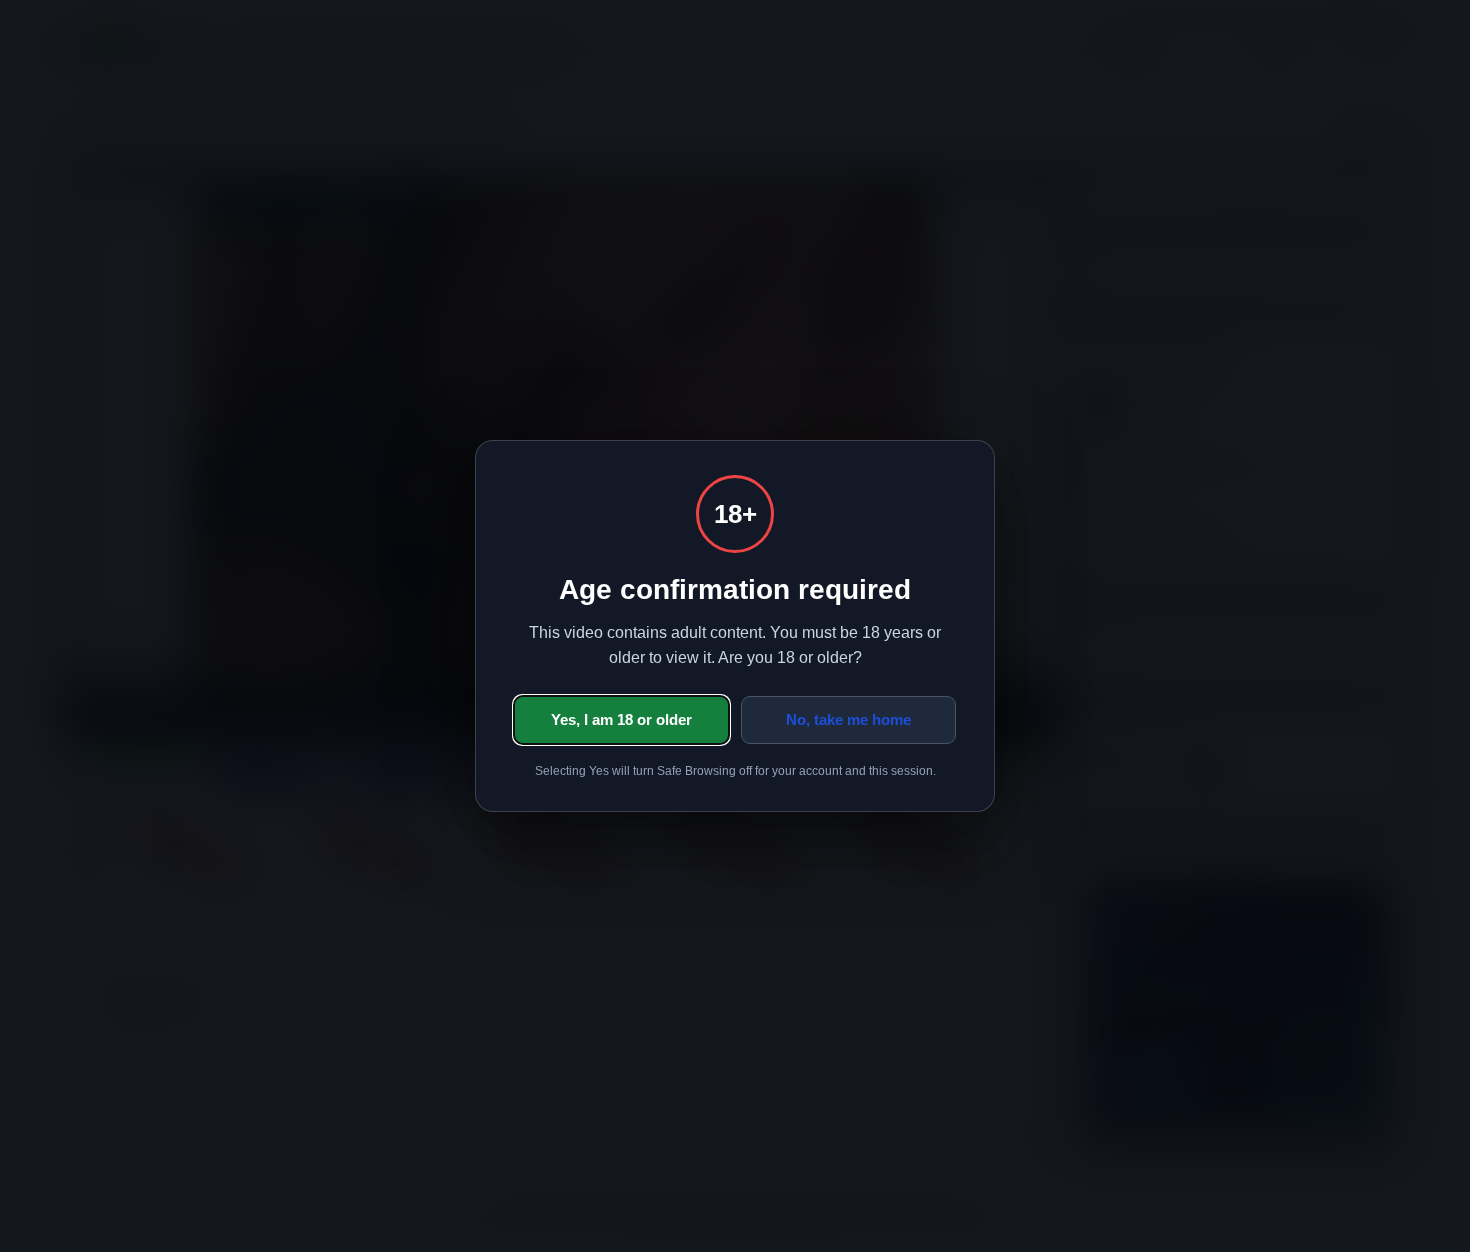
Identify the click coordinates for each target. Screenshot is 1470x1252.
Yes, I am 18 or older (621, 719)
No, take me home (848, 719)
